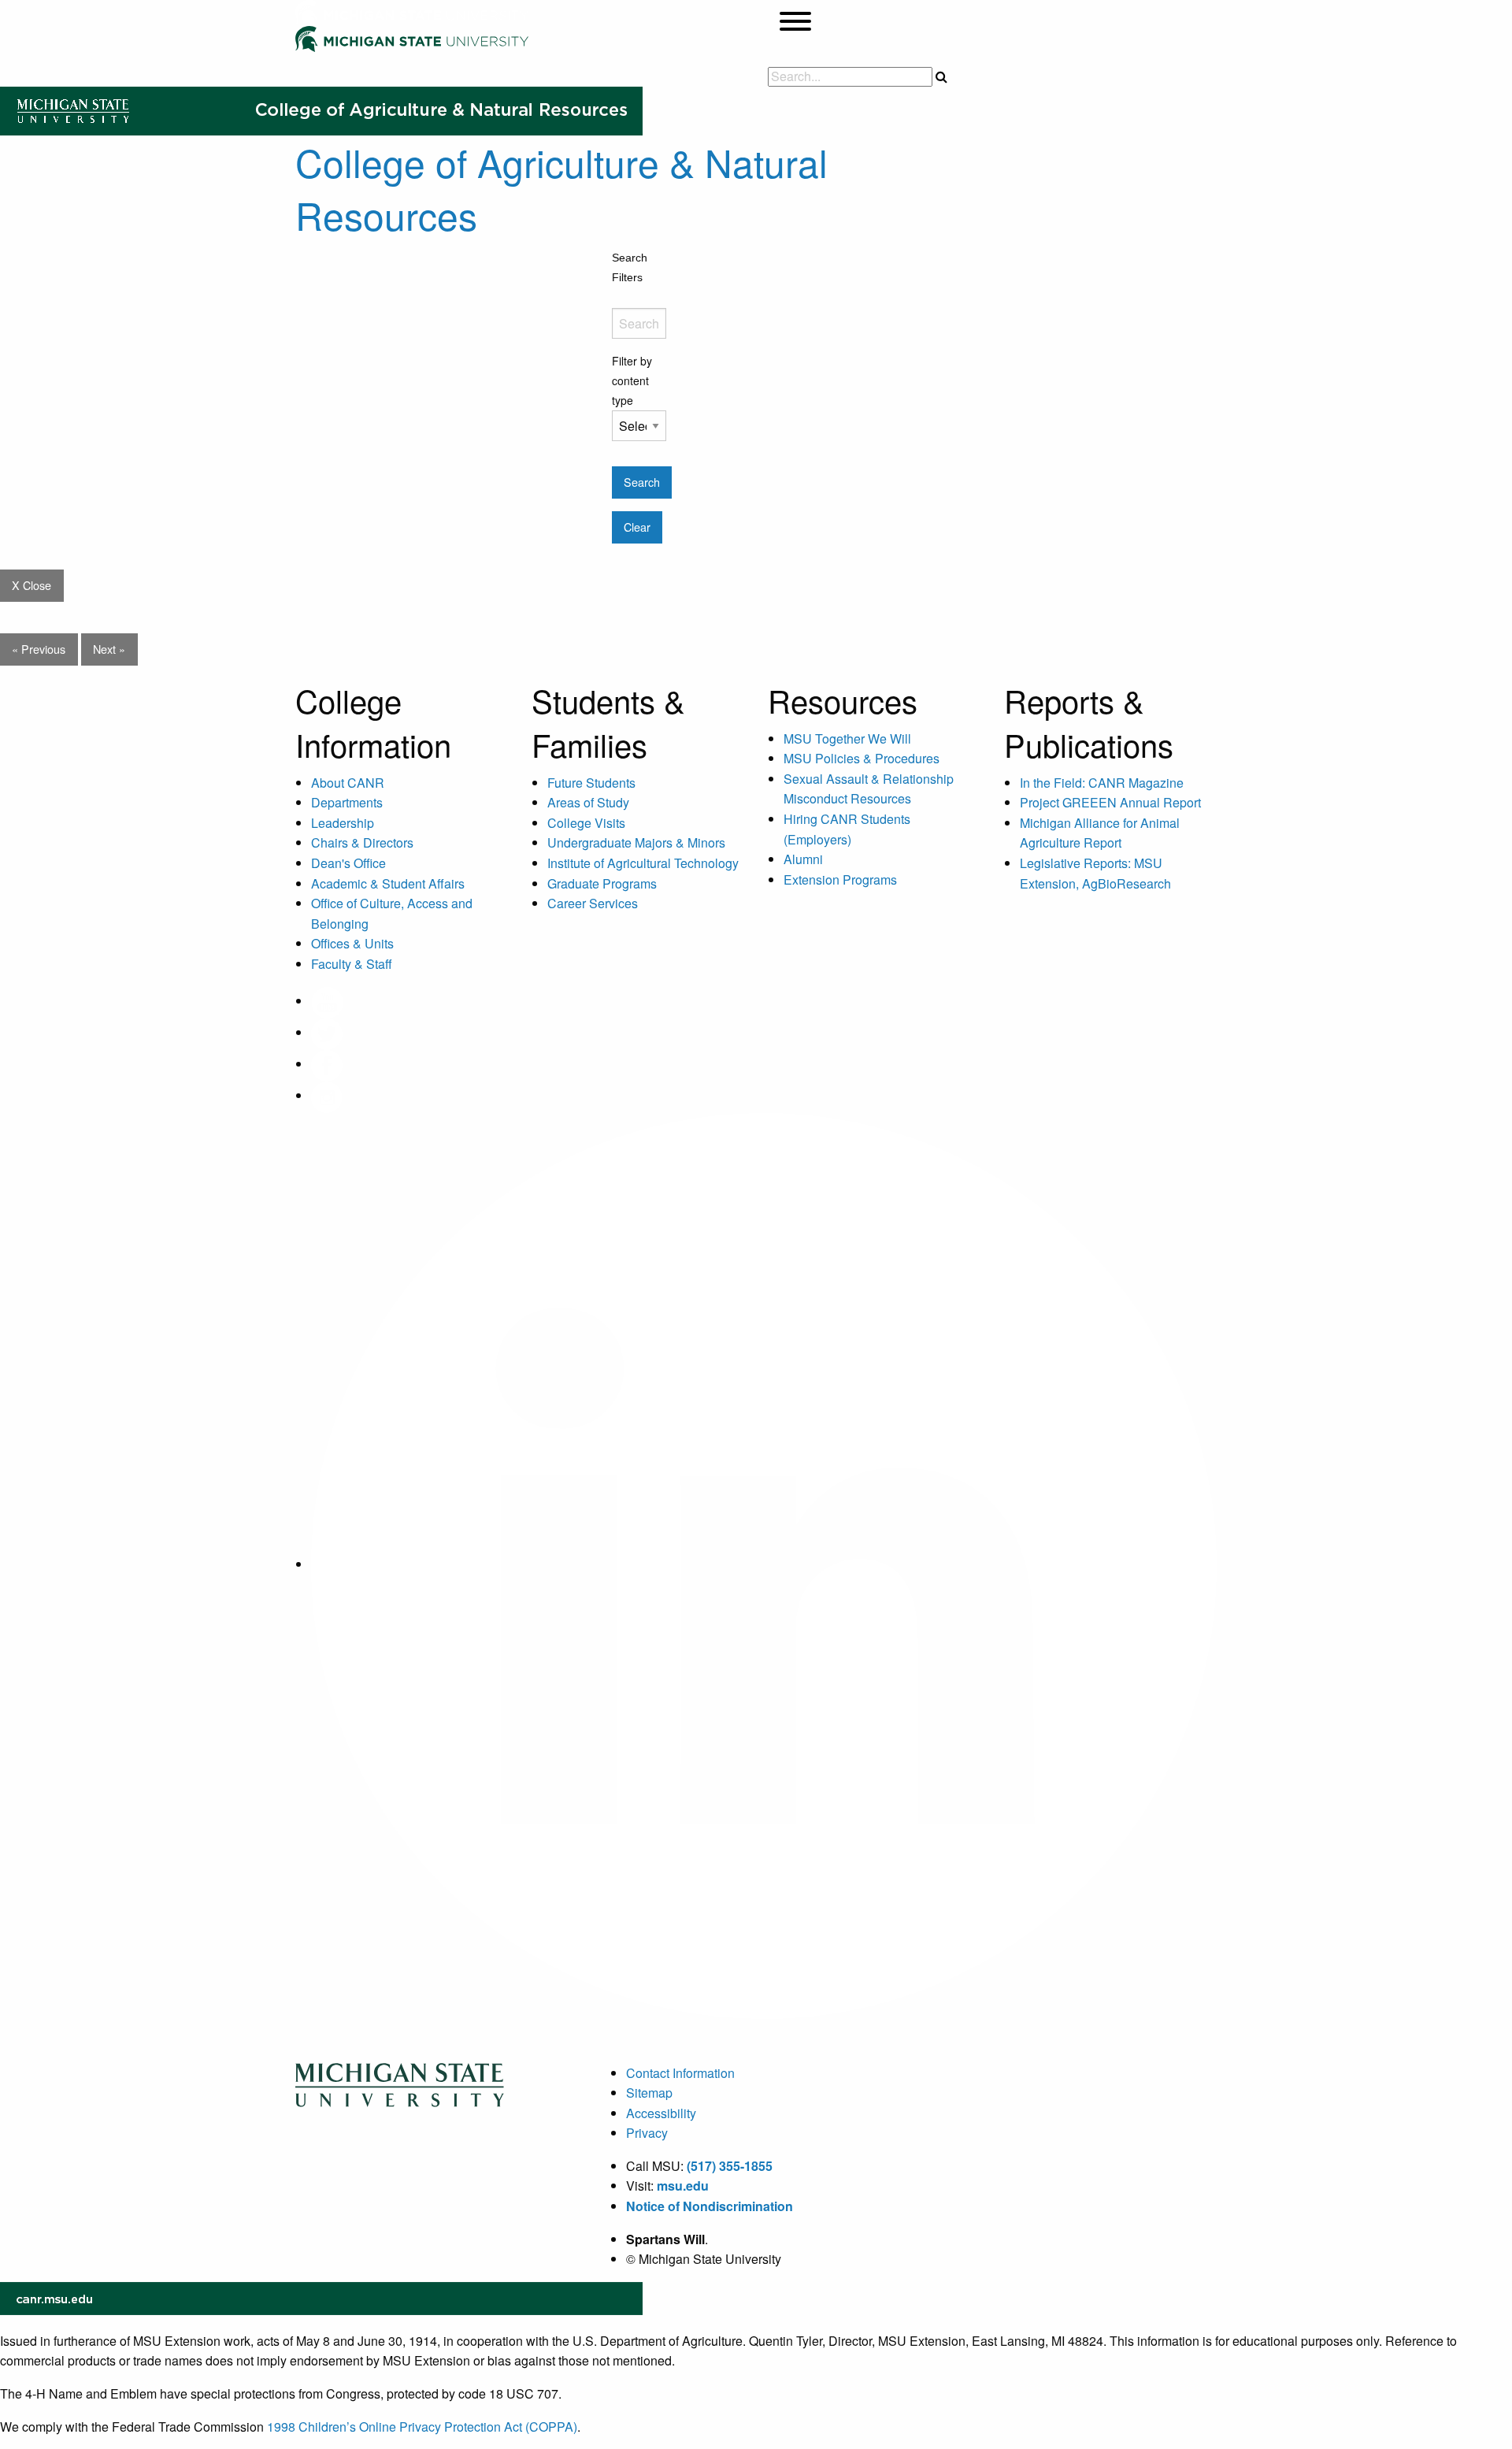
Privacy (647, 2133)
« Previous (39, 649)
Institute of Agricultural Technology (643, 863)
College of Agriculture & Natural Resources (561, 188)
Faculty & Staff (352, 964)
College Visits (586, 823)
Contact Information (680, 2073)
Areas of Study (588, 802)
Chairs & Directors (362, 842)
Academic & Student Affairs (388, 883)
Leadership (343, 823)
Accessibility (661, 2113)
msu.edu (683, 2186)
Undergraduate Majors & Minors (636, 842)
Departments (347, 802)
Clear (637, 527)
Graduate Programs (602, 883)
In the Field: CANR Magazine (1102, 783)
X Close (31, 585)
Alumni (803, 859)
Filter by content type (632, 380)
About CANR (348, 783)
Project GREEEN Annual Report (1110, 802)
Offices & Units (352, 943)
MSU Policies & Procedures (862, 758)
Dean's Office (348, 863)
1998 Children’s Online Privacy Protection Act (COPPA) (422, 2427)
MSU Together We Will (847, 738)
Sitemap (649, 2093)
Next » (109, 649)
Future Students (591, 783)
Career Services (593, 903)
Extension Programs (840, 879)
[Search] (941, 76)
